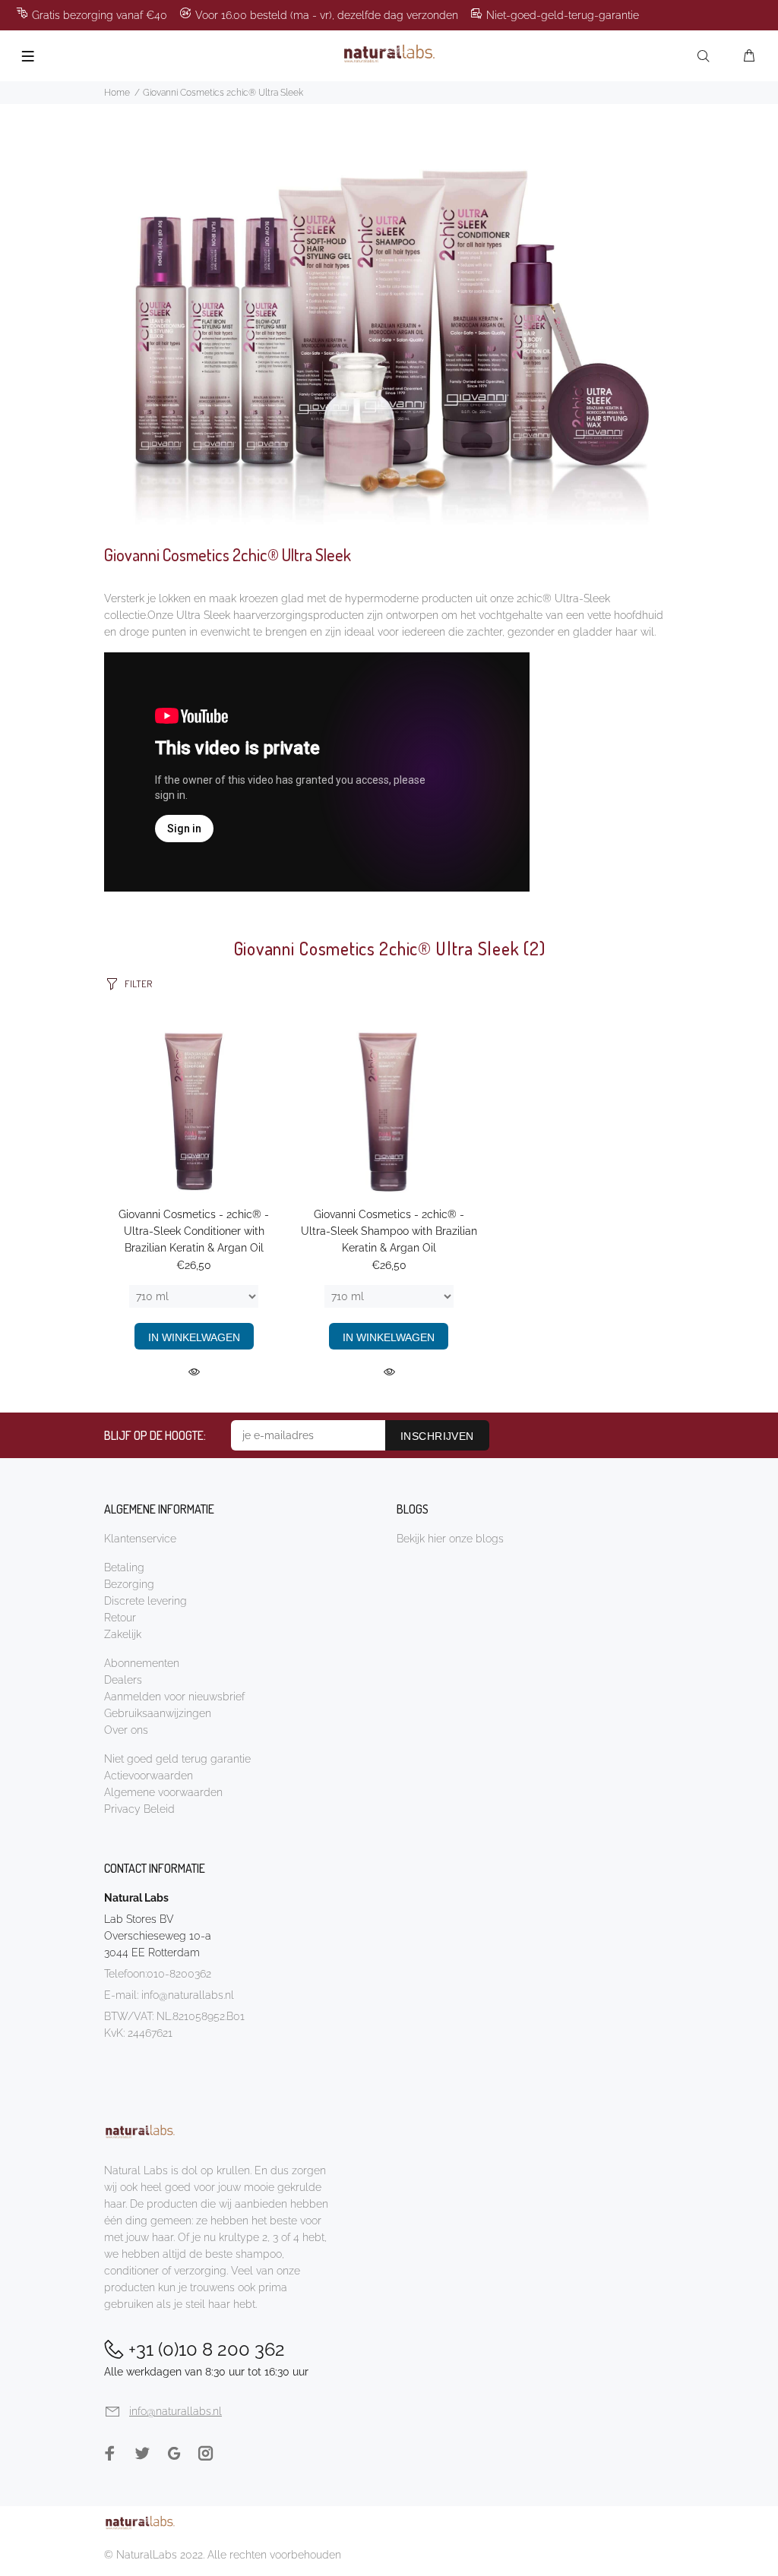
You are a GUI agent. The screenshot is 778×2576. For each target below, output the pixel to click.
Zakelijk (123, 1634)
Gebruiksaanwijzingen (158, 1713)
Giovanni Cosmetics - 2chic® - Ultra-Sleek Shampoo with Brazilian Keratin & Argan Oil (389, 1231)
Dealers (123, 1680)
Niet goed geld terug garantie (177, 1759)
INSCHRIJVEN (437, 1436)
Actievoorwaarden (149, 1776)
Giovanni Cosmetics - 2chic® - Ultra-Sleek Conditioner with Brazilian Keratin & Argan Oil (194, 1231)
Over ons (126, 1730)
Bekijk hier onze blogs (450, 1539)
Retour (120, 1618)
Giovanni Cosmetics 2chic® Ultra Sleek (223, 93)
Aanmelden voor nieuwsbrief (174, 1697)
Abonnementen (142, 1663)
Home (117, 93)
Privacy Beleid (139, 1809)
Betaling (124, 1567)
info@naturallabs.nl (188, 1995)
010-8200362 (179, 1974)
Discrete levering (145, 1601)
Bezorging (129, 1584)
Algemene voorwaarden (163, 1792)
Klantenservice (140, 1539)
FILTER (138, 983)
